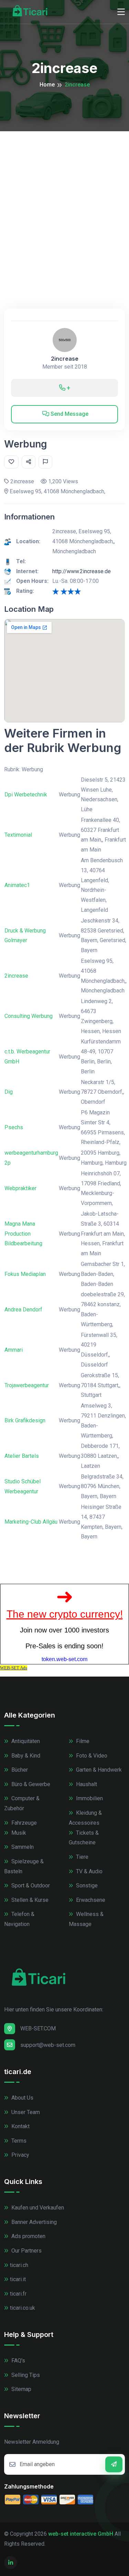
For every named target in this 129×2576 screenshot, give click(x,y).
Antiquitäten (25, 1741)
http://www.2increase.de (82, 571)
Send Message (69, 414)
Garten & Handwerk (98, 1770)
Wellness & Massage (86, 1919)
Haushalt (86, 1784)
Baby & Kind (25, 1756)
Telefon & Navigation (19, 1919)
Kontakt (20, 2126)
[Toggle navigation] (121, 12)
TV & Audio (89, 1871)
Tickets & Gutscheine (84, 1838)
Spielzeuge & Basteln (24, 1866)
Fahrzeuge (23, 1823)
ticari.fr (18, 2294)
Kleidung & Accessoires (85, 1818)
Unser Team (25, 2112)
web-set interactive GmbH (81, 2534)
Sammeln (22, 1847)
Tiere (82, 1857)
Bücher (19, 1770)
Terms (18, 2141)
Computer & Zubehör (22, 1803)
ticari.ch (19, 2265)
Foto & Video (91, 1756)
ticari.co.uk (23, 2308)
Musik (18, 1833)
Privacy (20, 2155)
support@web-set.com (48, 2045)
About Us (22, 2098)
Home (47, 85)
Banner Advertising (33, 2222)
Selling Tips (25, 2375)
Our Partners (26, 2251)
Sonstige (86, 1885)
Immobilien (89, 1798)
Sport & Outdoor (30, 1885)
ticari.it (18, 2279)
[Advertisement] (64, 199)
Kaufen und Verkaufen (37, 2208)
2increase (65, 359)
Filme (82, 1741)
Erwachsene (90, 1900)
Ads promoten (28, 2236)
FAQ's (18, 2361)
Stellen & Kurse (29, 1900)
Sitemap (21, 2389)
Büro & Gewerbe (30, 1784)
